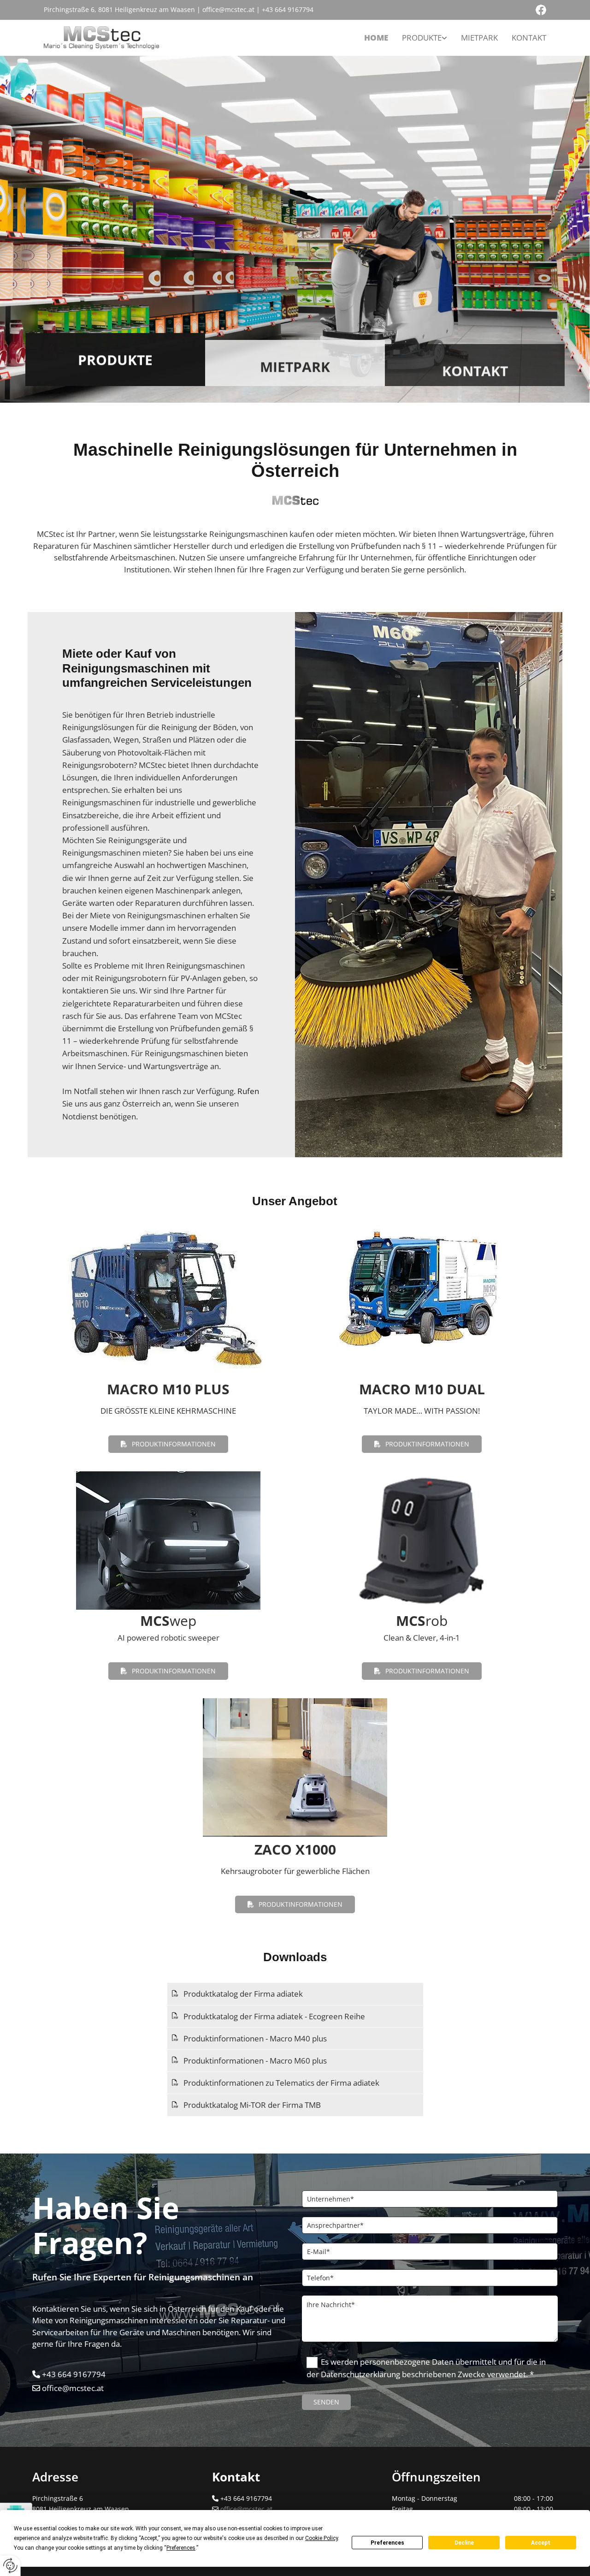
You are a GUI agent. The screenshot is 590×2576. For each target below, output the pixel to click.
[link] (425, 38)
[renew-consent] (10, 2566)
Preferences (387, 2543)
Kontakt (529, 38)
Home (376, 38)
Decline (464, 2543)
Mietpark (479, 38)
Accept (541, 2543)
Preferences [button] (181, 2548)
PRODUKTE (115, 359)
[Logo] (101, 38)
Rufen (248, 1091)
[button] (168, 1444)
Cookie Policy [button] (322, 2538)
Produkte (422, 38)
